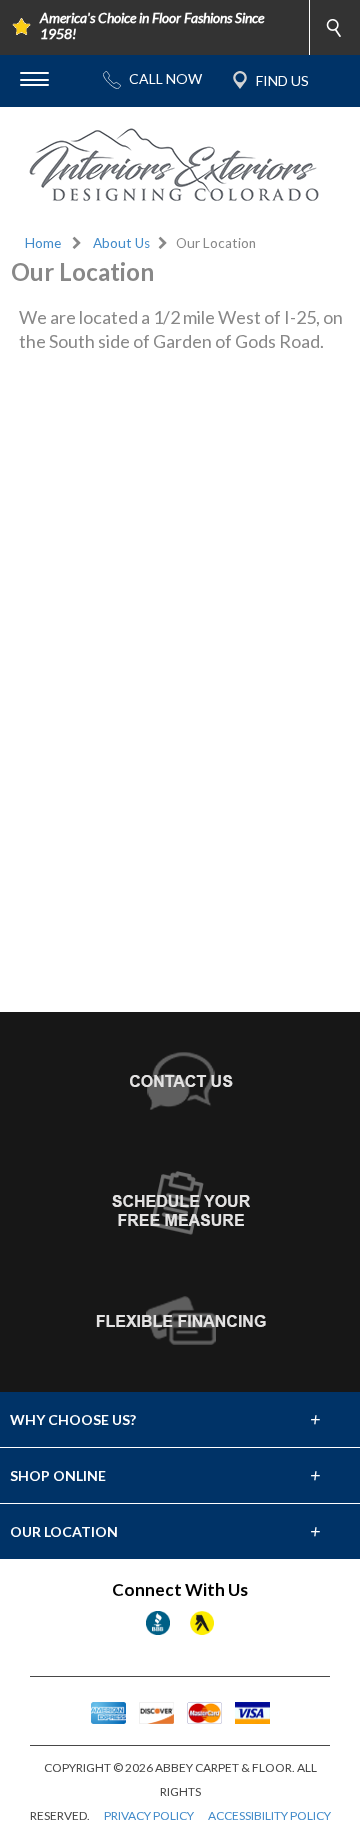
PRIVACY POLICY (149, 1815)
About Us (121, 243)
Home (43, 243)
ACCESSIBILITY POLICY (269, 1815)
